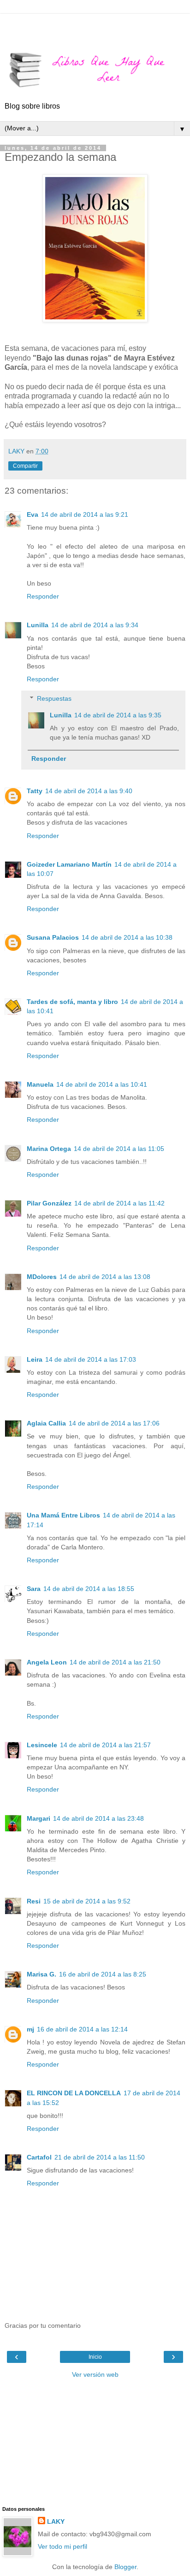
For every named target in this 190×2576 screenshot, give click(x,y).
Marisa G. (42, 1974)
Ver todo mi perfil (62, 2546)
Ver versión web (95, 2374)
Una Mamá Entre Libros (63, 1515)
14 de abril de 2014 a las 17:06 (114, 1423)
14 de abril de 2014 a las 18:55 (89, 1589)
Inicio (95, 2357)
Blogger (125, 2567)
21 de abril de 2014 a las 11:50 (100, 2157)
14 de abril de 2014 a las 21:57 (105, 1745)
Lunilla (38, 625)
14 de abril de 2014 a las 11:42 (119, 1203)
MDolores (42, 1277)
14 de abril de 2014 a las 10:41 (102, 1084)
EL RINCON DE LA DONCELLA (74, 2093)
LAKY (56, 2521)
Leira (35, 1359)
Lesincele (42, 1745)
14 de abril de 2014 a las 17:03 (91, 1359)
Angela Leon (47, 1662)
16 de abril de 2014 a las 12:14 (82, 2029)
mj (30, 2029)
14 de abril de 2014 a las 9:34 (95, 625)
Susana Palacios (53, 937)
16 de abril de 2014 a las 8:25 (103, 1974)
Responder (43, 596)
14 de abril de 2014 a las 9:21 (85, 514)
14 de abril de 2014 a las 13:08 (105, 1277)
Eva (33, 514)
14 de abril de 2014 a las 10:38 (127, 937)
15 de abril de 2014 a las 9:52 (87, 1901)
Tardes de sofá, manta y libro (72, 1002)
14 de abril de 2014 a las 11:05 (119, 1149)
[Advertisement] (95, 25)
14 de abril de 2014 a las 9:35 (118, 715)
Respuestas (54, 698)
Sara (34, 1589)
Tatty (35, 791)
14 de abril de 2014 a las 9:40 (89, 791)
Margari (39, 1818)
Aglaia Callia (46, 1423)
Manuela (40, 1084)
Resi (34, 1901)
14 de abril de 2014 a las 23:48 (98, 1818)
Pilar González (49, 1203)
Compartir (25, 466)
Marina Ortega (49, 1149)
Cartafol (39, 2157)
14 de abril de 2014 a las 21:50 (115, 1662)
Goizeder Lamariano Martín (69, 864)
